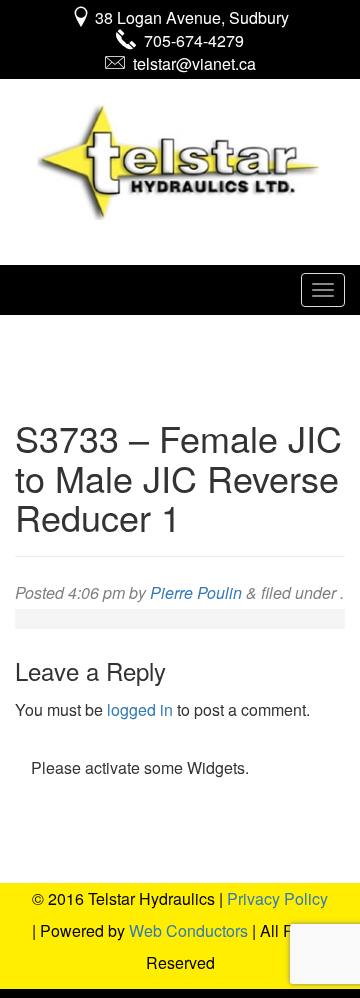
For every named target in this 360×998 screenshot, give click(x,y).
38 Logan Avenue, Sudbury (190, 17)
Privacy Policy (277, 898)
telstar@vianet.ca (190, 63)
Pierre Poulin (196, 592)
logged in (140, 709)
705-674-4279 (190, 40)
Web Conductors (188, 930)
